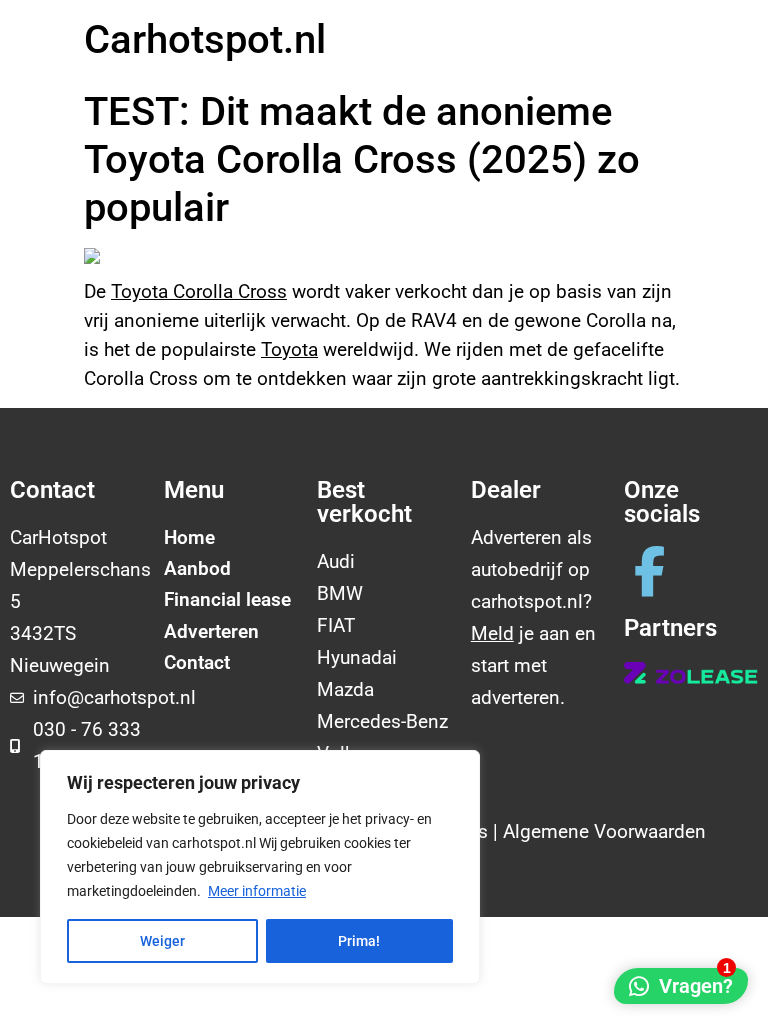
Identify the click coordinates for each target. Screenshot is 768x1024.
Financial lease (227, 599)
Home (189, 537)
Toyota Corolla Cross (199, 291)
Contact (197, 662)
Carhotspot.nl (205, 39)
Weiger (162, 941)
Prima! (359, 941)
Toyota (289, 349)
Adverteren (211, 631)
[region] (260, 867)
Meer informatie (257, 891)
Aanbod (197, 568)
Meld (492, 633)
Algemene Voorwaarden (604, 831)
